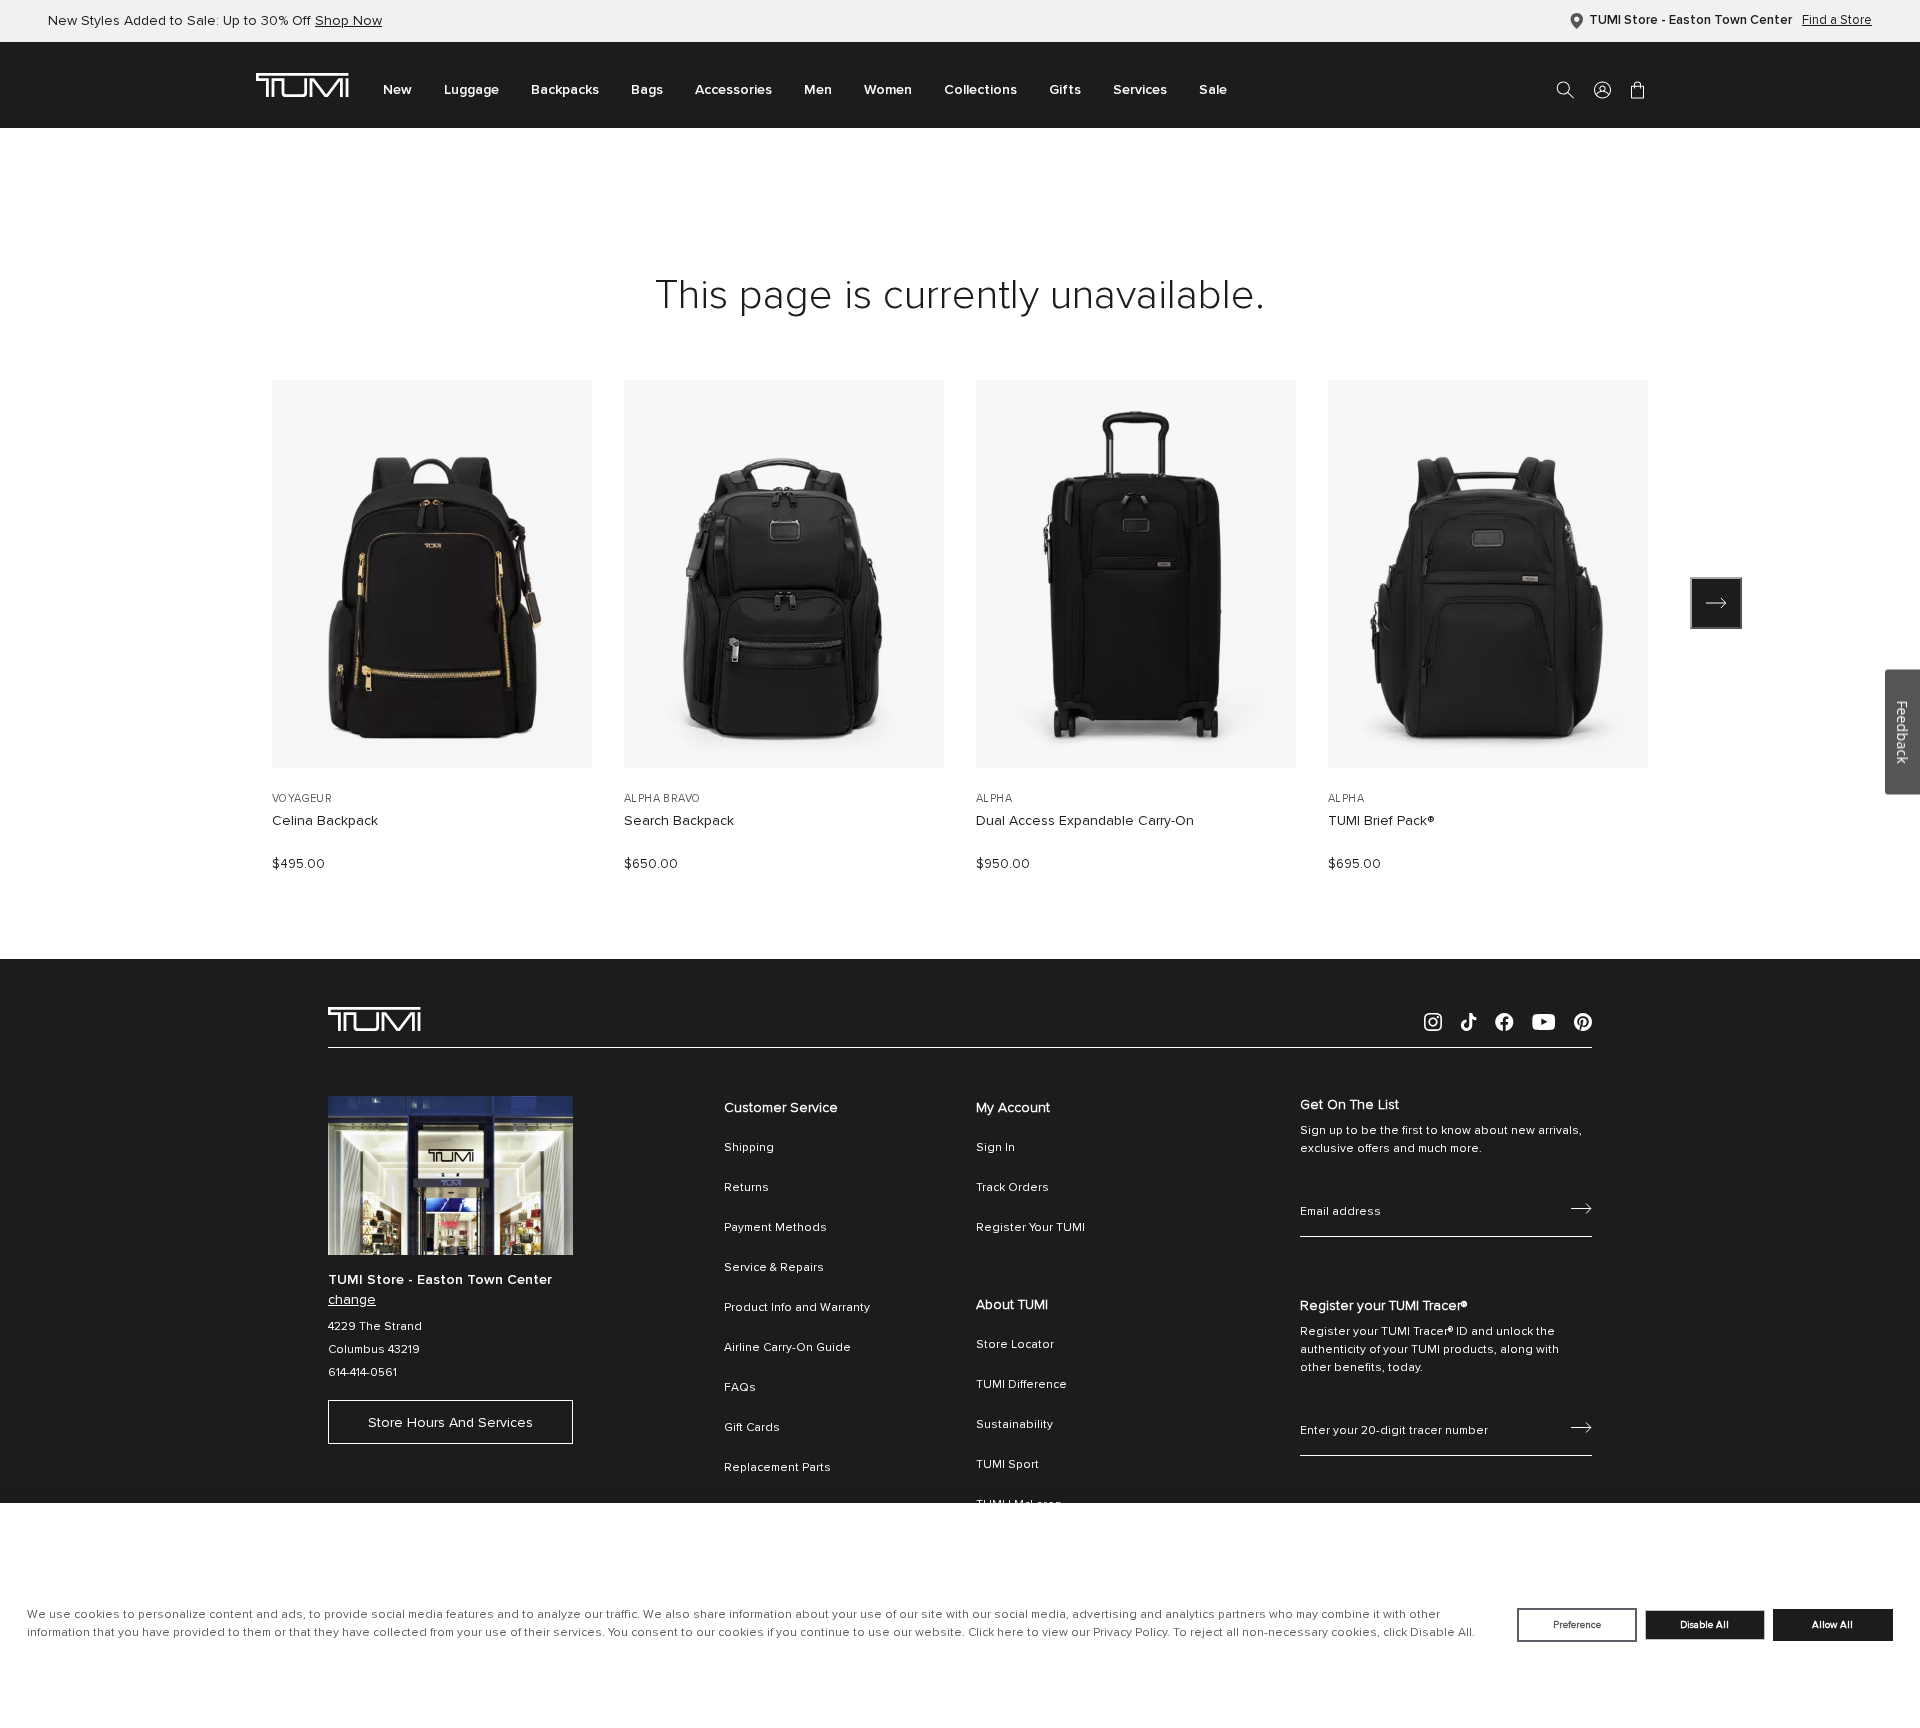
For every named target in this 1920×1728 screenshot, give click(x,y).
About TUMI (1012, 1305)
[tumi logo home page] (374, 1018)
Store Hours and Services (450, 1423)
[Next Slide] (1716, 603)
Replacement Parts (777, 1468)
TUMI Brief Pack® (1381, 821)
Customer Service (781, 1108)
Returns (746, 1188)
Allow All (1832, 1625)
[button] (1602, 89)
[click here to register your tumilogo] (1581, 1426)
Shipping (749, 1148)
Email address (1340, 1190)
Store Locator (1015, 1345)
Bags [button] (647, 90)
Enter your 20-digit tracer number (1394, 1409)
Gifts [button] (1065, 90)
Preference (1577, 1625)
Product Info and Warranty (797, 1308)
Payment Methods (775, 1228)
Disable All (1704, 1625)
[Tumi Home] (302, 84)
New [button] (397, 90)
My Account (1013, 1108)
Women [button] (888, 90)
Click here (996, 1633)
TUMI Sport (1007, 1465)
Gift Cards (752, 1428)
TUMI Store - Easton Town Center (1690, 20)
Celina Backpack (325, 821)
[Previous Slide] (204, 603)
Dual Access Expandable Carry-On (1085, 821)
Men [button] (818, 90)
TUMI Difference (1021, 1385)
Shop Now (348, 21)
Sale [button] (1213, 90)
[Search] (1565, 89)
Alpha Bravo (662, 798)
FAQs (740, 1388)
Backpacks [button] (565, 90)
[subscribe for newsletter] (1581, 1207)
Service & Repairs (774, 1268)
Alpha (994, 798)
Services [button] (1140, 90)
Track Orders (1012, 1188)
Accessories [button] (733, 90)
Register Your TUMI (1030, 1228)
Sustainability (1014, 1425)
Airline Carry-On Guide (787, 1348)
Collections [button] (980, 90)
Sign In (995, 1148)
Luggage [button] (471, 90)
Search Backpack (679, 821)
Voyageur (302, 798)
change (352, 1300)
